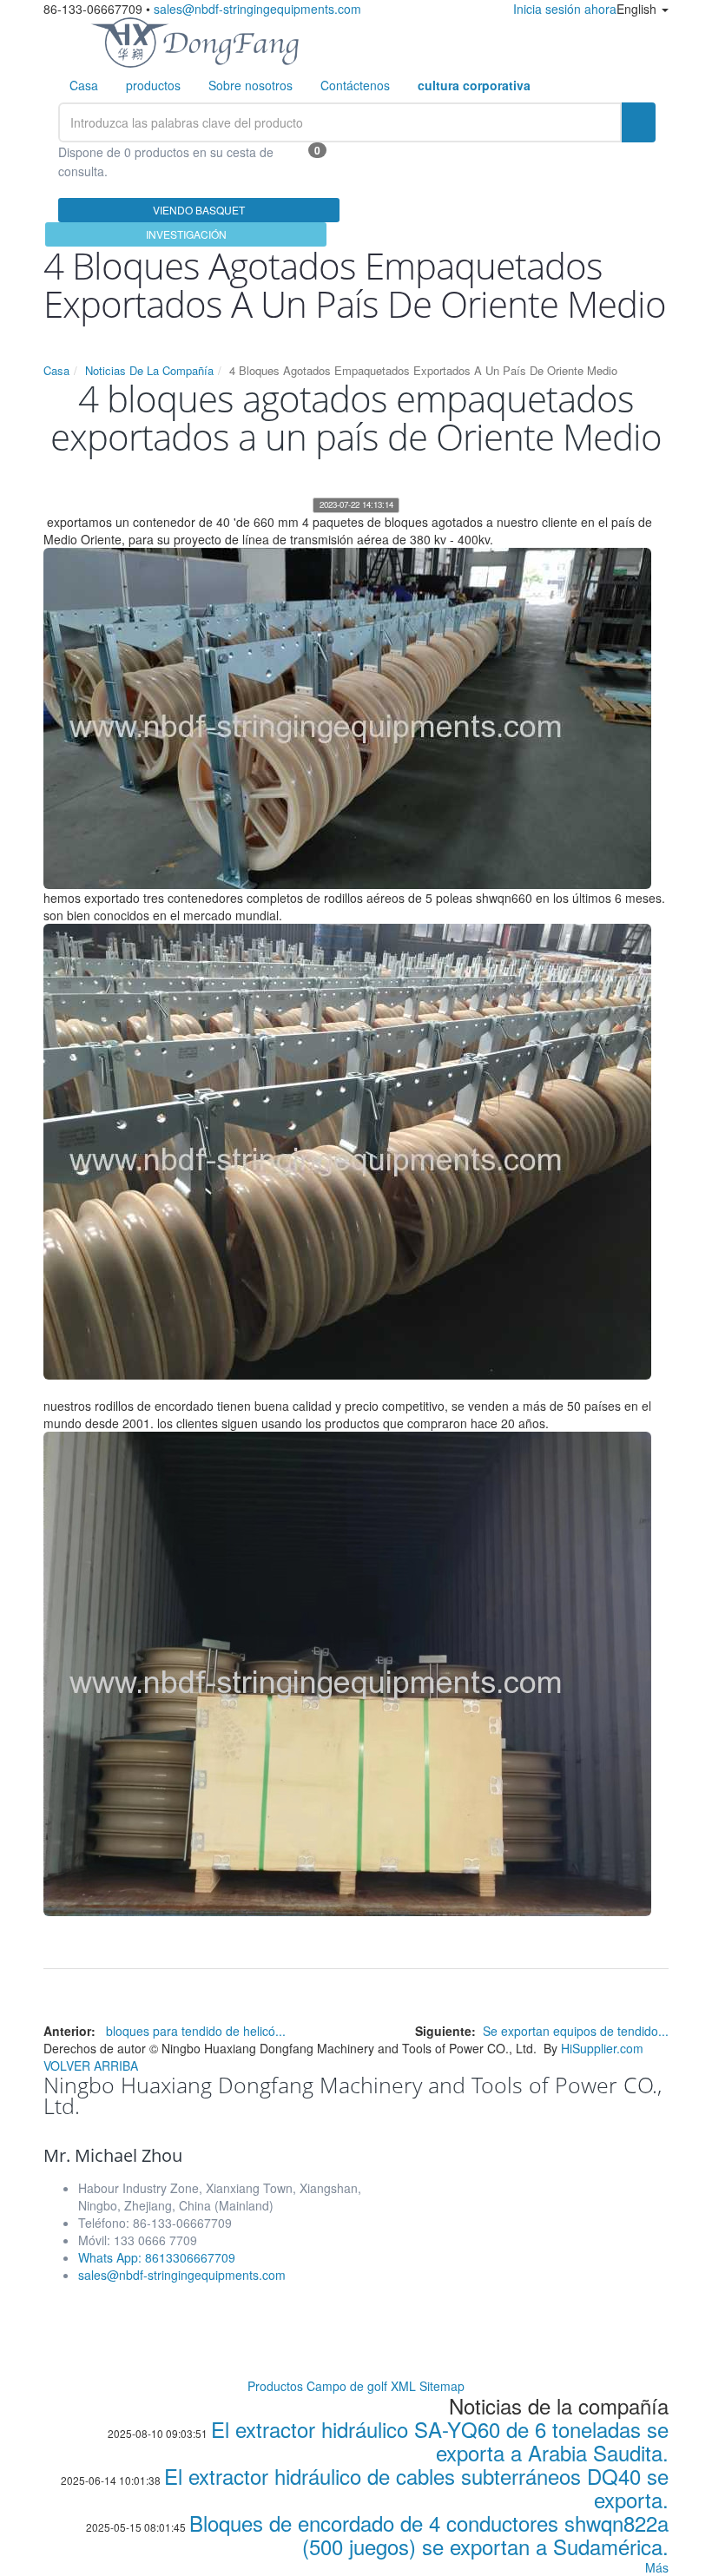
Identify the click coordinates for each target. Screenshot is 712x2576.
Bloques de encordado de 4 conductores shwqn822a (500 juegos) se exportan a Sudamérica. (429, 2534)
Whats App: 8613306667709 (157, 2257)
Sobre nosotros (251, 85)
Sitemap (442, 2386)
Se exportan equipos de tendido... (576, 2031)
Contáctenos (355, 85)
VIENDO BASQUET (199, 210)
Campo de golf (347, 2386)
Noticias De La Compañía (149, 370)
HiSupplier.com (602, 2048)
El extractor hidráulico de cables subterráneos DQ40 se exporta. (416, 2487)
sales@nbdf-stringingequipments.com (257, 9)
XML (403, 2386)
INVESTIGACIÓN (186, 234)
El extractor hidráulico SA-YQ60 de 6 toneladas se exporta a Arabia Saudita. (440, 2441)
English (638, 9)
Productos (275, 2386)
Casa (84, 85)
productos (153, 85)
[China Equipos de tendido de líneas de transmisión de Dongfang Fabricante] (194, 41)
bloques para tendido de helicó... (196, 2031)
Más (657, 2567)
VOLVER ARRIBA (91, 2065)
